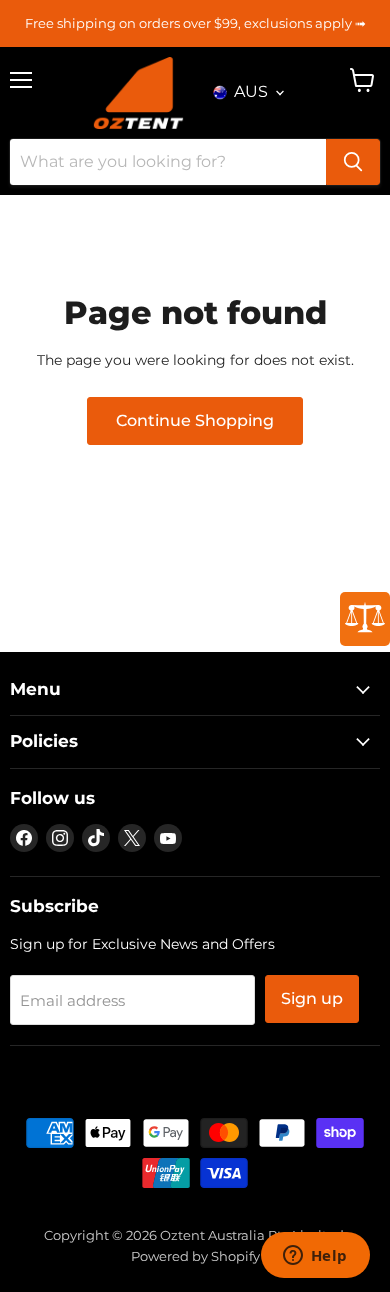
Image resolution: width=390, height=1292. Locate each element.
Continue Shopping (195, 420)
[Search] (353, 162)
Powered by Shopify (195, 1256)
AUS (251, 91)
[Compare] (365, 619)
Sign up (312, 998)
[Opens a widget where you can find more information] (315, 1257)
